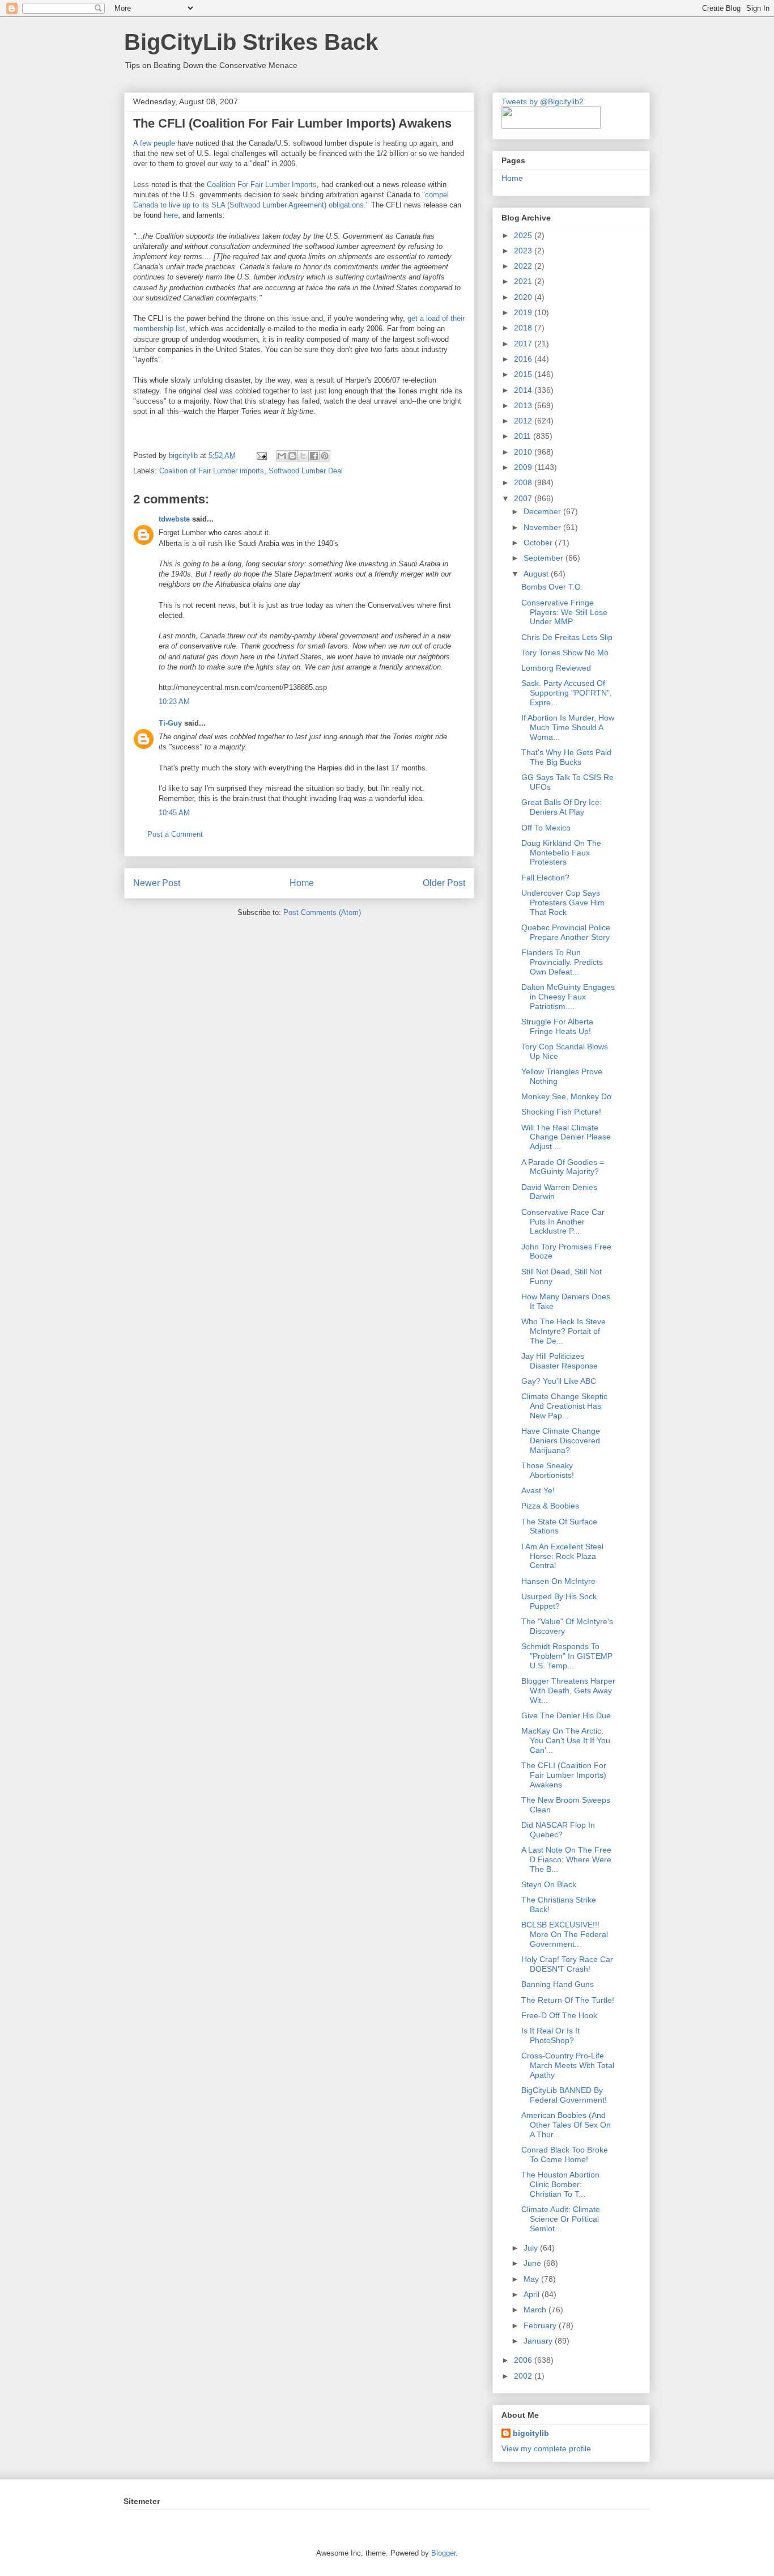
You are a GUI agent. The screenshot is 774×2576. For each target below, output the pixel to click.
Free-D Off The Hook (559, 2015)
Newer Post (157, 883)
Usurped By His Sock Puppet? (559, 1601)
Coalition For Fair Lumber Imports (262, 185)
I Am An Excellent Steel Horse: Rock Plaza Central (562, 1556)
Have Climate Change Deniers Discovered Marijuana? (561, 1440)
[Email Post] (261, 456)
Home (302, 883)
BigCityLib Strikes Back (251, 42)
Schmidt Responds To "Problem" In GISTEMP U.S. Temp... (567, 1656)
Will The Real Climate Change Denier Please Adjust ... (566, 1137)
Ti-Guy (170, 723)
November (543, 527)
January (539, 2341)
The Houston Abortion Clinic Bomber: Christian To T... (560, 2184)
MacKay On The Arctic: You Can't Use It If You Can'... (566, 1740)
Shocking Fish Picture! (561, 1112)
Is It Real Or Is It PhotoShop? (550, 2035)
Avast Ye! (538, 1490)
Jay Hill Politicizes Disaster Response (560, 1361)
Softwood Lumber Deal (306, 471)
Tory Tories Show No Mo (565, 653)
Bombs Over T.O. (552, 587)
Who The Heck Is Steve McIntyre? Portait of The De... (564, 1331)
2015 (524, 374)
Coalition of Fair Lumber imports (212, 471)
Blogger (443, 2553)
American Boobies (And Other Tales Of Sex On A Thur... (566, 2125)
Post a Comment (175, 834)
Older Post (444, 883)
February (541, 2325)
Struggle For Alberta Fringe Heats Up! (557, 1026)
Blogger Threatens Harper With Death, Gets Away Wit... (568, 1690)
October (539, 543)
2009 (524, 467)
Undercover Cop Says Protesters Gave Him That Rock (563, 903)
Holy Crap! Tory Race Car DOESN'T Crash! (567, 1964)
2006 (524, 2360)
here (170, 215)
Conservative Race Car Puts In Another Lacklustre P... (563, 1222)
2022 (524, 266)
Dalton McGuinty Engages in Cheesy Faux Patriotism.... (568, 997)
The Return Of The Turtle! (568, 2000)
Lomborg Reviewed (556, 668)
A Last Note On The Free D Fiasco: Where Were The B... (566, 1859)
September (545, 558)
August (537, 574)
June (533, 2263)
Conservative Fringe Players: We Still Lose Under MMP (564, 612)
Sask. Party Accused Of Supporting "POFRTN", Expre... (567, 693)
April (533, 2294)
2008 (524, 482)
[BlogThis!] (292, 456)
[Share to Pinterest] (325, 456)
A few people (154, 143)
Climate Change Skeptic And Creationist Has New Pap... (564, 1406)
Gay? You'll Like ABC (559, 1381)
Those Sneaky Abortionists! (548, 1470)
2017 (524, 344)
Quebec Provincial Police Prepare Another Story (566, 932)
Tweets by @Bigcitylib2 (543, 101)
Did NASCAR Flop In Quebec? (558, 1830)
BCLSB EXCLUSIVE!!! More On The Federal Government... (565, 1934)
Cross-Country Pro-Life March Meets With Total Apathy (568, 2065)
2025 (524, 235)
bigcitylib (184, 456)
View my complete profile (546, 2448)
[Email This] (282, 456)
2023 (524, 251)
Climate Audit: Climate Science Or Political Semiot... (561, 2219)
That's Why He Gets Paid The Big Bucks (566, 757)
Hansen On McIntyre (558, 1581)
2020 (524, 297)
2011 (524, 436)
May (532, 2279)
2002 (524, 2376)
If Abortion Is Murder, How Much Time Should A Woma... (568, 727)
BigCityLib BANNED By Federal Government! (564, 2095)
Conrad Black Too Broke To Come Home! (565, 2155)
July (532, 2248)
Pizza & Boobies (550, 1506)
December (543, 511)
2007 (524, 498)
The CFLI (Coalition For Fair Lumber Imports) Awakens (564, 1775)
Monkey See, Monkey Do (566, 1096)
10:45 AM (174, 813)
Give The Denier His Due (566, 1715)
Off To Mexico (546, 828)
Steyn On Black (549, 1884)
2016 (524, 359)
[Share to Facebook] (314, 456)
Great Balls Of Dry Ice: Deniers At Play (562, 807)
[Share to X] (303, 456)
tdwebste (174, 519)
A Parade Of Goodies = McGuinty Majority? (563, 1167)
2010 (524, 452)
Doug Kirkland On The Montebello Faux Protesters (561, 853)
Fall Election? (545, 878)
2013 (524, 405)
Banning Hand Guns (558, 1984)
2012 (524, 421)
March (536, 2310)
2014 (524, 390)
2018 (524, 328)
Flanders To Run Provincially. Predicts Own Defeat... (562, 962)
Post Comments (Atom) (322, 912)
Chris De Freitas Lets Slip (567, 637)
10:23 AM (174, 702)
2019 (524, 312)
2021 (524, 281)
